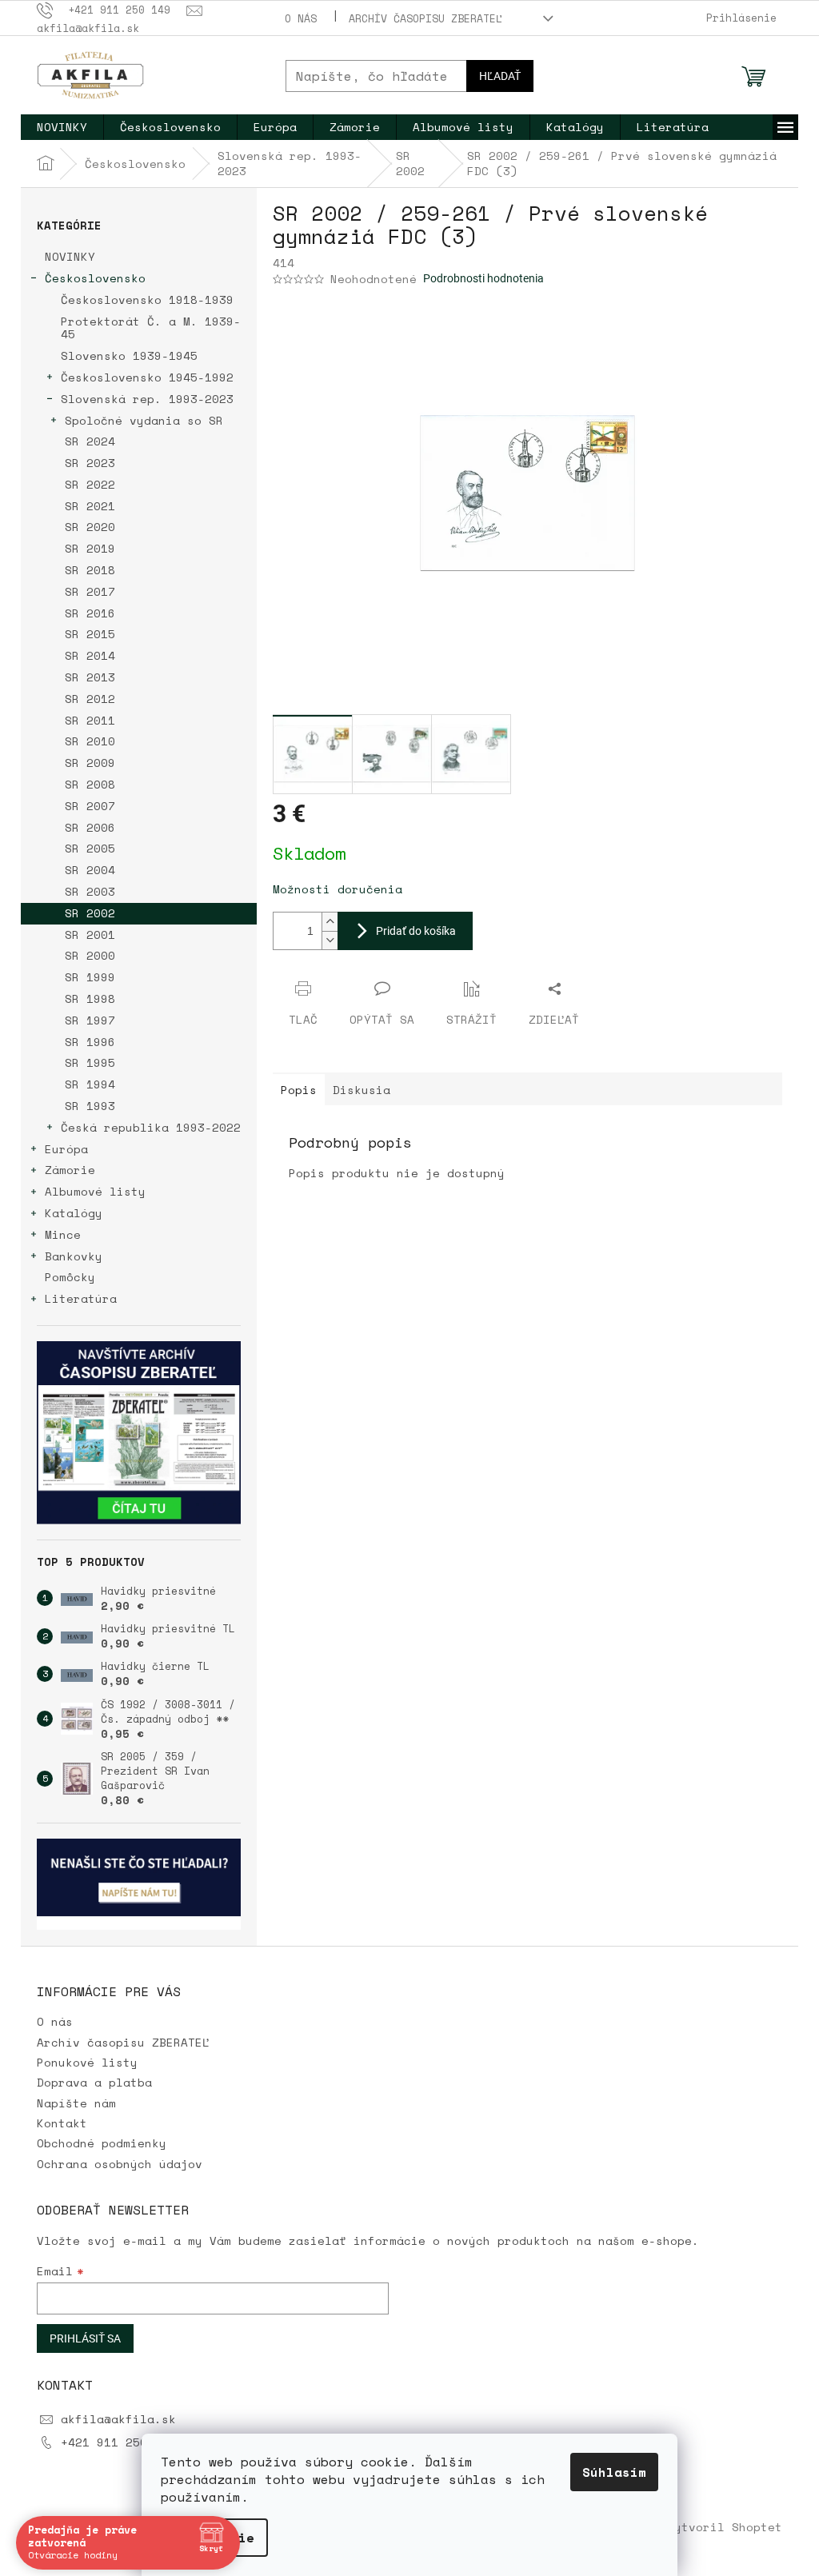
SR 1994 (90, 1084)
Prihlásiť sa (85, 2338)
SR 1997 (90, 1020)
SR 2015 (90, 634)
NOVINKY (70, 256)
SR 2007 (90, 806)
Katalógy (74, 1213)
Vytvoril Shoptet (725, 2527)
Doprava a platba (94, 2082)
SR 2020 (90, 527)
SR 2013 (90, 677)
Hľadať (500, 76)
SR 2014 (90, 655)
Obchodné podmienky (102, 2143)
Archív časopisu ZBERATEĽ (425, 18)
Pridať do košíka (416, 931)
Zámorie (70, 1170)
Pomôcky (70, 1277)
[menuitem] (62, 127)
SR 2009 (90, 763)
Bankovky (74, 1256)
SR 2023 (90, 463)
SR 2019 (90, 548)
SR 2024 (90, 441)
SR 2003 (90, 891)
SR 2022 (90, 484)
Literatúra (81, 1298)
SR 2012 (90, 699)
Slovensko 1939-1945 (129, 355)
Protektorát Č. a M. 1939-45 (151, 328)
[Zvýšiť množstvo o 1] (330, 922)
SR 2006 (90, 827)
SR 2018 (90, 570)
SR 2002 (90, 913)
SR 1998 (90, 998)
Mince (63, 1234)
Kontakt (62, 2123)
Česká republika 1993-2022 (151, 1127)
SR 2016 (90, 613)
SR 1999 (90, 977)
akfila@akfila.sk (118, 2419)
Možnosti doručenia (338, 889)
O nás (301, 18)
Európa (66, 1149)
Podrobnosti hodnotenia (483, 278)
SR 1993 (90, 1106)
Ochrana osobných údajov (120, 2164)
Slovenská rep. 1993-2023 (147, 399)
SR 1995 (90, 1062)
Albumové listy (95, 1191)
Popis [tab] (299, 1090)
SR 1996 (90, 1042)
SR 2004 (90, 870)
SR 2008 (90, 784)
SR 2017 (90, 591)
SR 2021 (90, 506)
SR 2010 (90, 741)
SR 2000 (90, 955)
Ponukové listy (87, 2062)
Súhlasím (609, 2472)
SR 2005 (90, 848)
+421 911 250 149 (118, 2442)
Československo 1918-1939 (147, 300)
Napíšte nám (76, 2103)
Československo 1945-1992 (147, 377)
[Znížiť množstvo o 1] (330, 940)
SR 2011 (90, 720)
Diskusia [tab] (362, 1090)
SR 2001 (90, 935)
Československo (95, 278)
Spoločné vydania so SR (144, 420)
